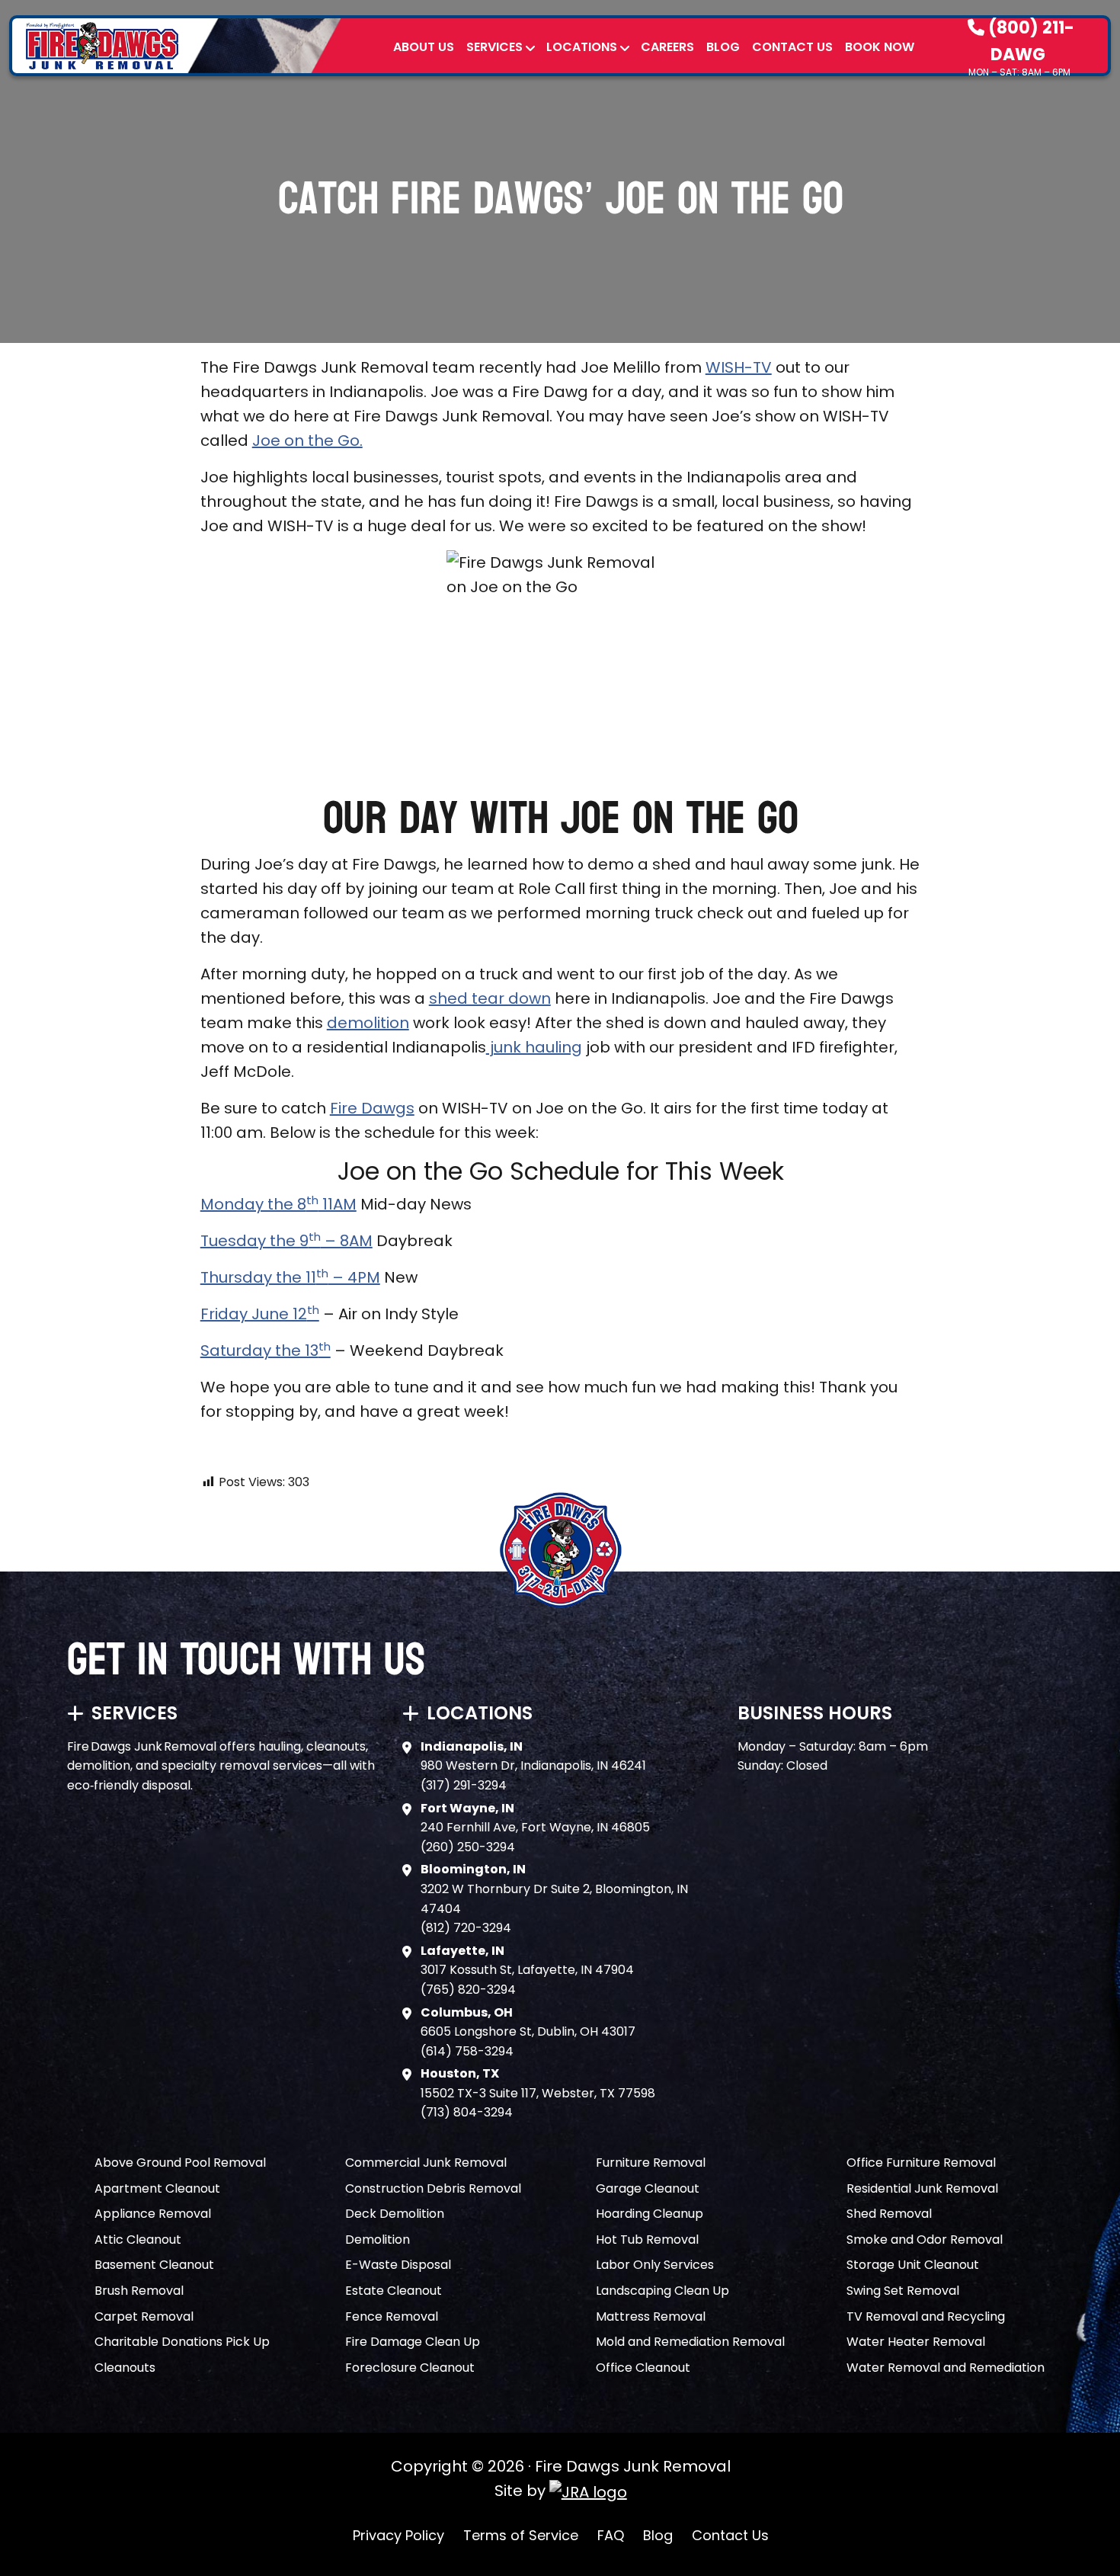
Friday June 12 (254, 1314)
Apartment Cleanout (157, 2188)
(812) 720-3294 (466, 1928)
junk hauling (534, 1047)
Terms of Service (521, 2535)
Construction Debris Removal (433, 2188)
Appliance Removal (153, 2214)
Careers (667, 47)
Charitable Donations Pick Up (182, 2342)
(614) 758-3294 (467, 2051)
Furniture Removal (651, 2163)
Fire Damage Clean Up (413, 2342)
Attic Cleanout (138, 2240)
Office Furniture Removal (921, 2163)
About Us (424, 47)
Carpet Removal (144, 2316)
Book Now (880, 47)
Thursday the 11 (258, 1277)
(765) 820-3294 (468, 1990)
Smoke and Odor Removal (925, 2240)
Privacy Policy (398, 2535)
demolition (368, 1023)
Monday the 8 (253, 1204)
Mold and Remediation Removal (690, 2342)
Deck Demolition (395, 2214)
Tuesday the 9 (254, 1241)
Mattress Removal (651, 2316)
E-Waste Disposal (398, 2265)
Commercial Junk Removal (426, 2163)
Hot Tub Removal (647, 2240)
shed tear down (490, 998)
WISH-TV (739, 367)
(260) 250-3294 (468, 1847)
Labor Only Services (655, 2265)
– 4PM (354, 1277)
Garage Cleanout (648, 2188)
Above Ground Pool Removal (180, 2163)
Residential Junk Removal (922, 2188)
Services (494, 47)
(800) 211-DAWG (1029, 41)
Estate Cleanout (394, 2291)
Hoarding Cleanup (650, 2214)
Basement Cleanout (154, 2265)
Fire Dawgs (372, 1108)
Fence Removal (392, 2316)
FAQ (611, 2535)
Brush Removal (139, 2291)
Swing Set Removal (903, 2291)
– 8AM (347, 1241)
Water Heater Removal (916, 2342)
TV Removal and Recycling (926, 2316)
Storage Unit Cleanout (913, 2265)
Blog (723, 47)
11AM (338, 1204)
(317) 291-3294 (464, 1785)
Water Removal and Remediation (946, 2368)
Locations (582, 47)
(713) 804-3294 (467, 2112)
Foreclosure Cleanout (410, 2368)
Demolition (378, 2240)
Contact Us (792, 47)
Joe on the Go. (307, 441)
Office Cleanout (643, 2368)
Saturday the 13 (259, 1350)
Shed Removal (889, 2214)
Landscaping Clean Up (662, 2291)
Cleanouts (125, 2368)
